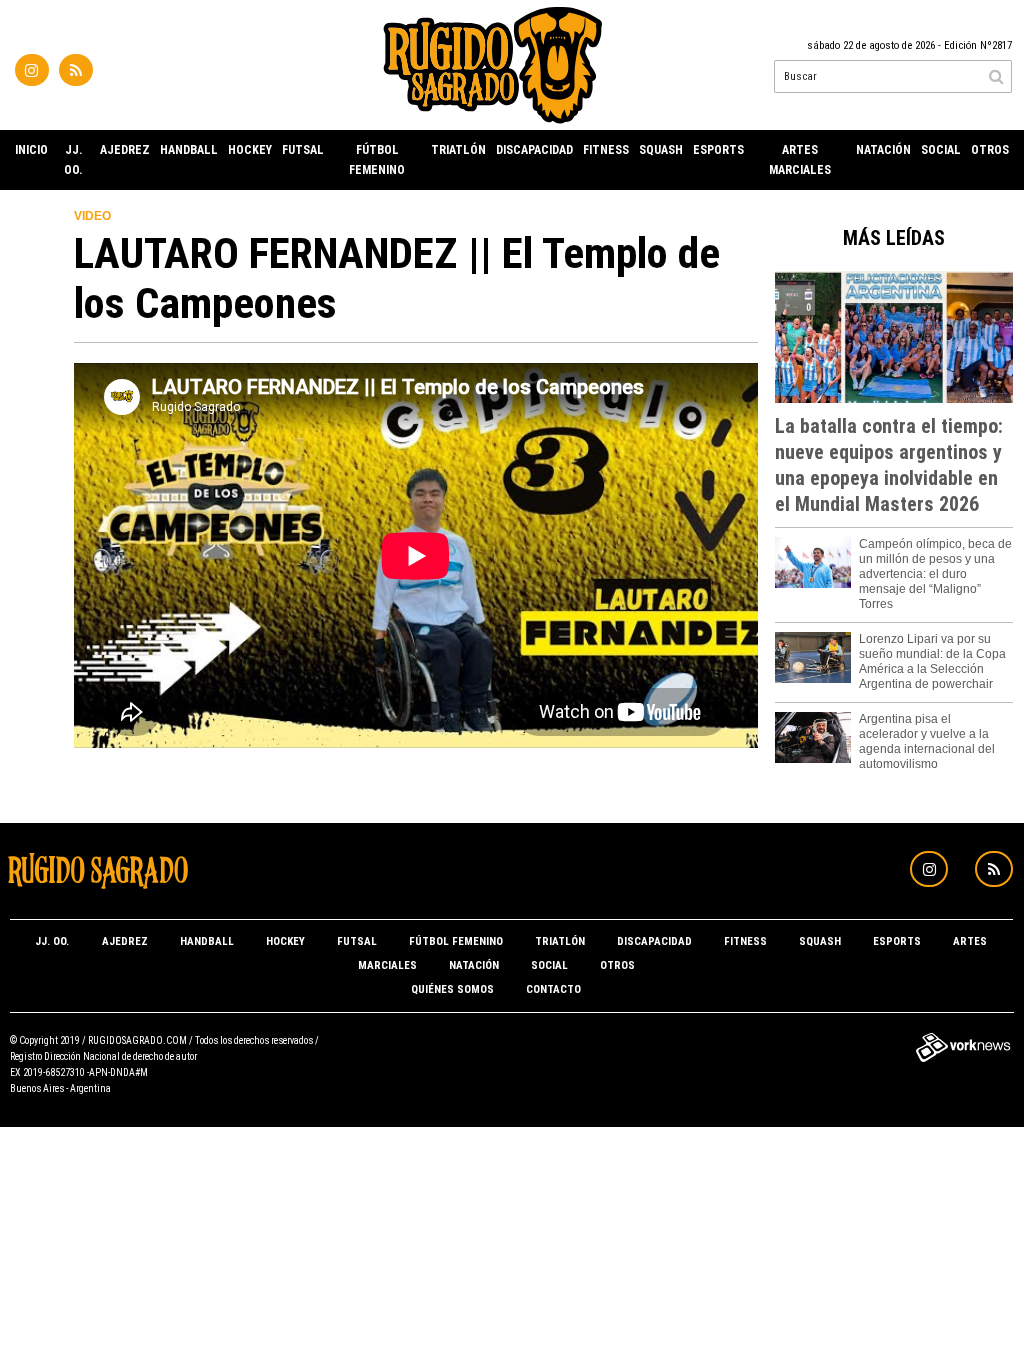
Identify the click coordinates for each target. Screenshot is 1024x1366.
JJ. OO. (73, 160)
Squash (661, 150)
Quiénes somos (452, 989)
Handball (189, 150)
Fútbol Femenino (377, 160)
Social (941, 150)
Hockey (250, 150)
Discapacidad (534, 150)
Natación (883, 150)
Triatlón (458, 150)
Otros (990, 150)
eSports (718, 150)
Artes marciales (800, 160)
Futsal (303, 150)
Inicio (31, 150)
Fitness (606, 150)
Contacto (553, 989)
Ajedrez (125, 150)
